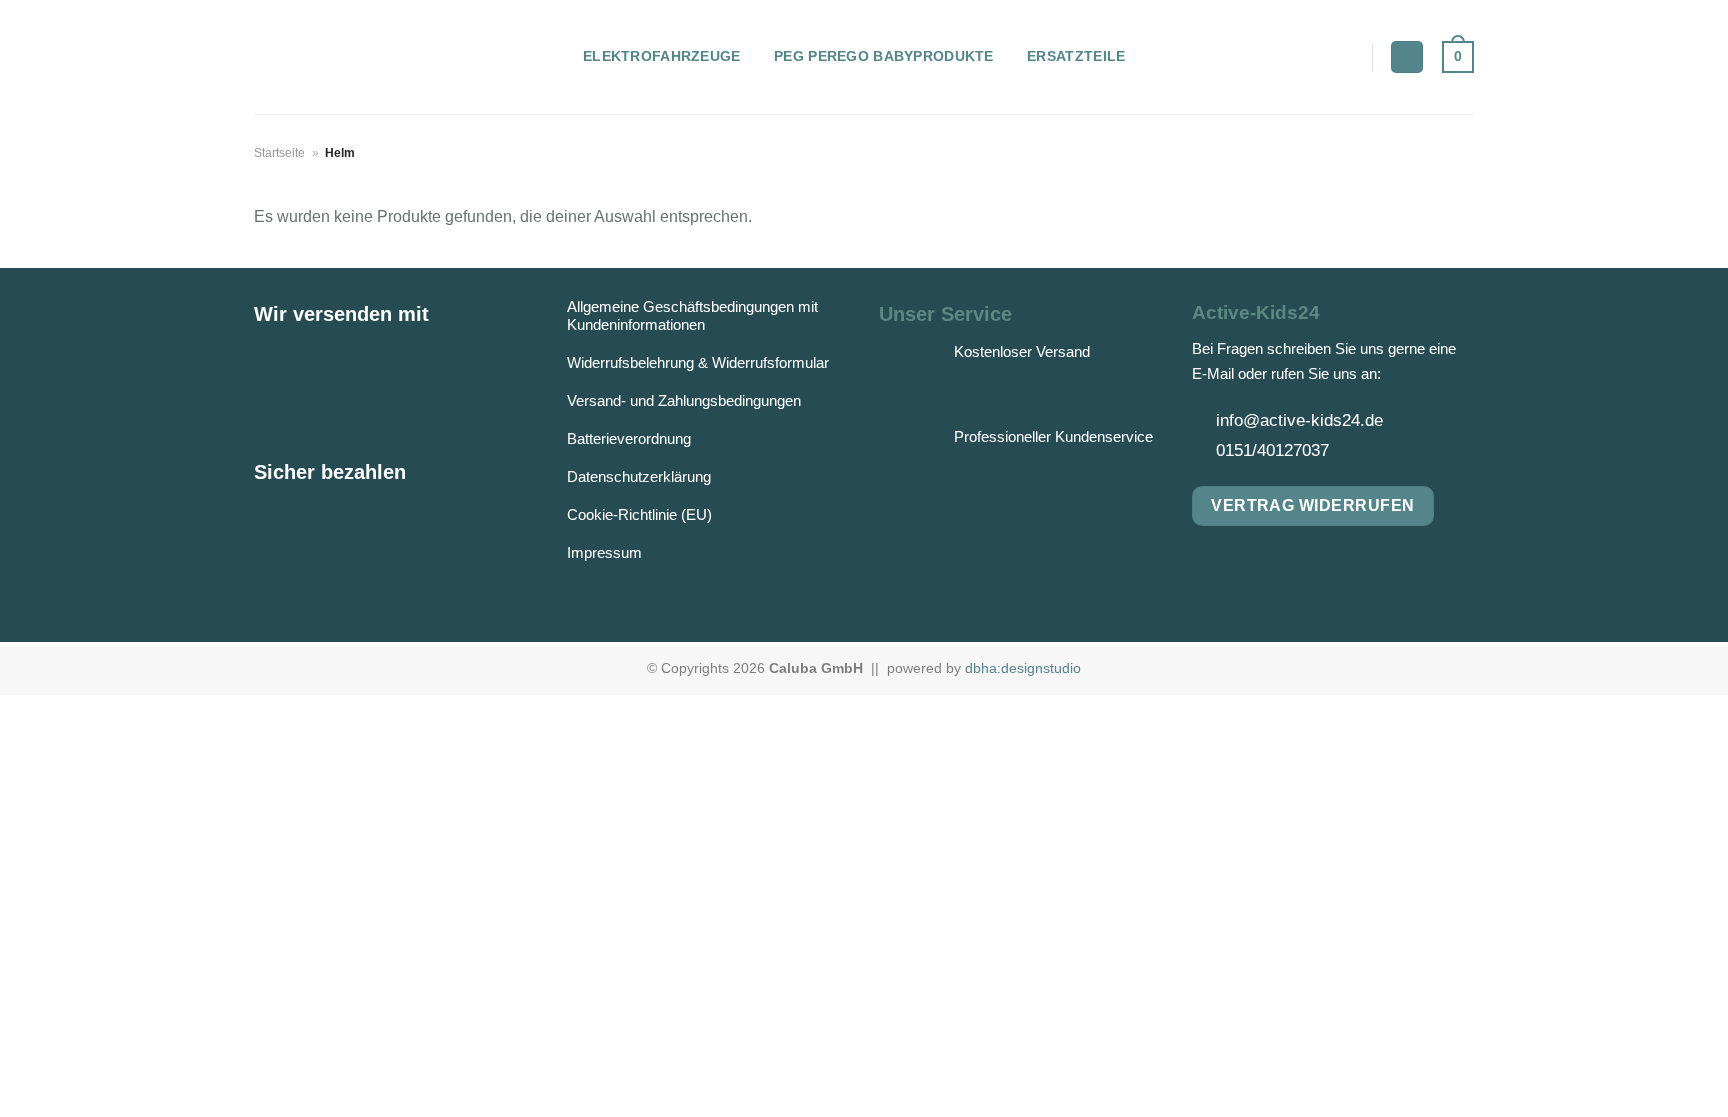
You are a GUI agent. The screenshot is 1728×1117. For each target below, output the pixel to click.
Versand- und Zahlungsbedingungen (684, 400)
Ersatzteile (1076, 56)
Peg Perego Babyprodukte (884, 56)
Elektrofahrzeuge (662, 56)
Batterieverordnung (629, 438)
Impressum (604, 552)
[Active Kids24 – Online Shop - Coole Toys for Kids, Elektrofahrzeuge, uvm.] (403, 57)
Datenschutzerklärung (639, 476)
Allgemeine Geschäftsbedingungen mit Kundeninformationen (692, 315)
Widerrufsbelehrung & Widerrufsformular (698, 362)
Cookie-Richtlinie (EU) (639, 514)
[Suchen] (1407, 57)
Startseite (279, 153)
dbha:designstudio (1023, 668)
